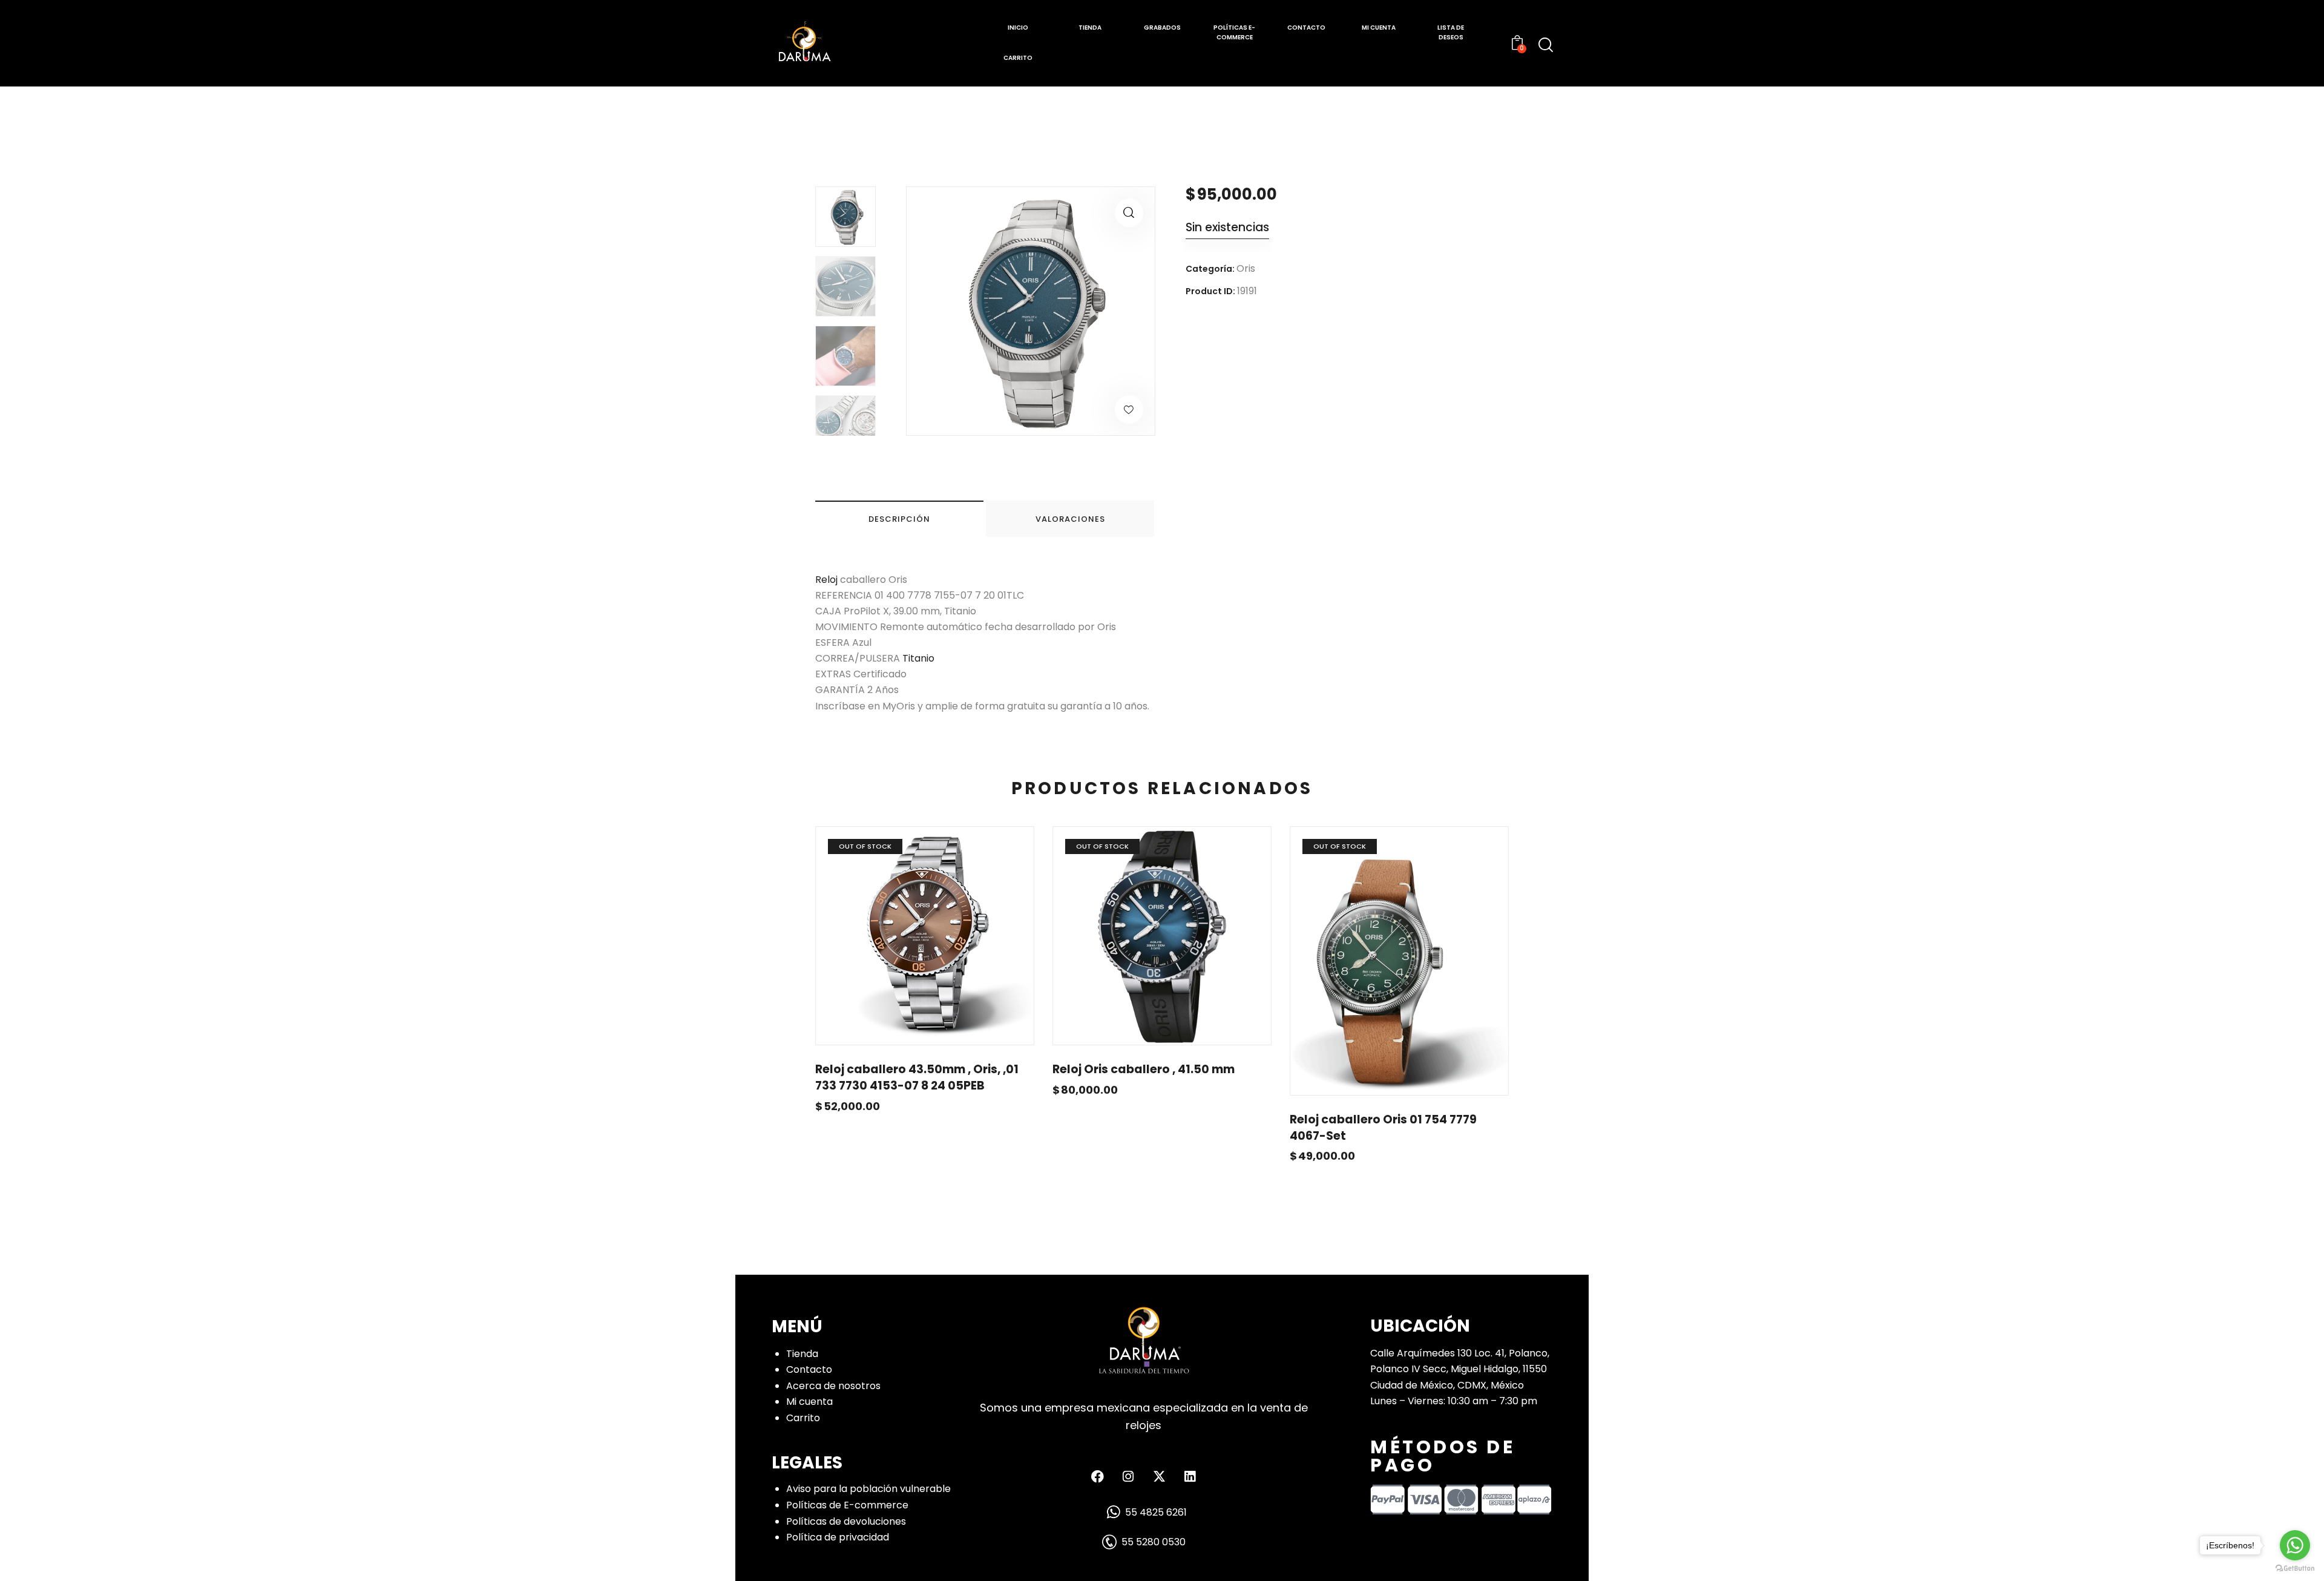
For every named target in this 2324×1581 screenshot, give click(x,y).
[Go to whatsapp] (2295, 1545)
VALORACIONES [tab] (1070, 519)
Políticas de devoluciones (846, 1521)
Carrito (803, 1418)
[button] (1129, 213)
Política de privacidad (838, 1537)
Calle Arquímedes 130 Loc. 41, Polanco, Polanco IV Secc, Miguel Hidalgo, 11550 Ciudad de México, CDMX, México (1460, 1369)
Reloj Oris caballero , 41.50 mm (1144, 1070)
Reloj (826, 580)
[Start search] (1546, 45)
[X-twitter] (1159, 1476)
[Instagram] (1128, 1476)
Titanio (918, 658)
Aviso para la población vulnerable (868, 1489)
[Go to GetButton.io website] (2295, 1569)
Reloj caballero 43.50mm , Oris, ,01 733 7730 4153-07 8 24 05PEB (917, 1078)
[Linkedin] (1190, 1476)
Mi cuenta (809, 1402)
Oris (1246, 268)
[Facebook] (1097, 1476)
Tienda (802, 1354)
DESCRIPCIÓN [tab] (899, 519)
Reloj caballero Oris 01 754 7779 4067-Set (1383, 1128)
